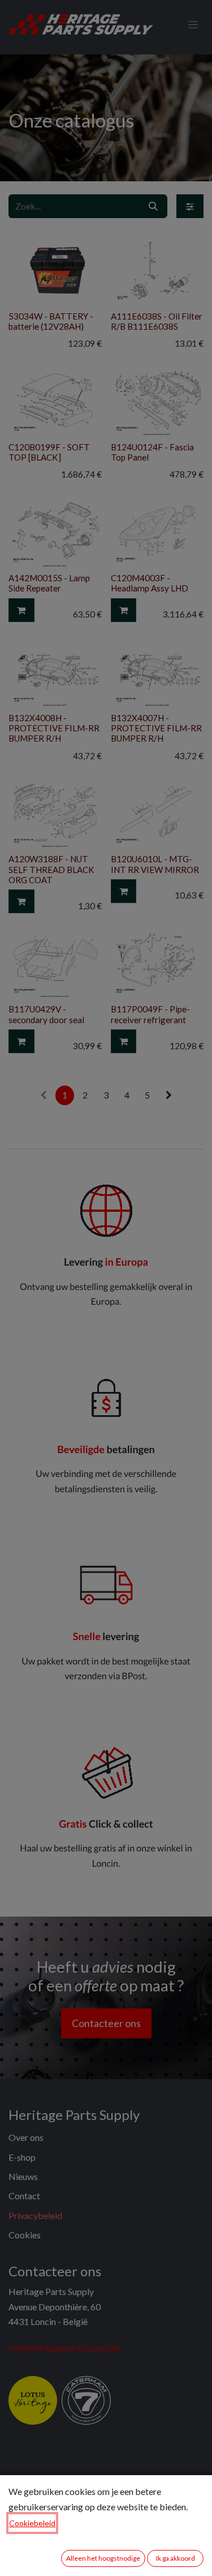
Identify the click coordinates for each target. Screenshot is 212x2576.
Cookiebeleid (32, 2523)
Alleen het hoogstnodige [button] (103, 2558)
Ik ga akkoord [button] (176, 2558)
